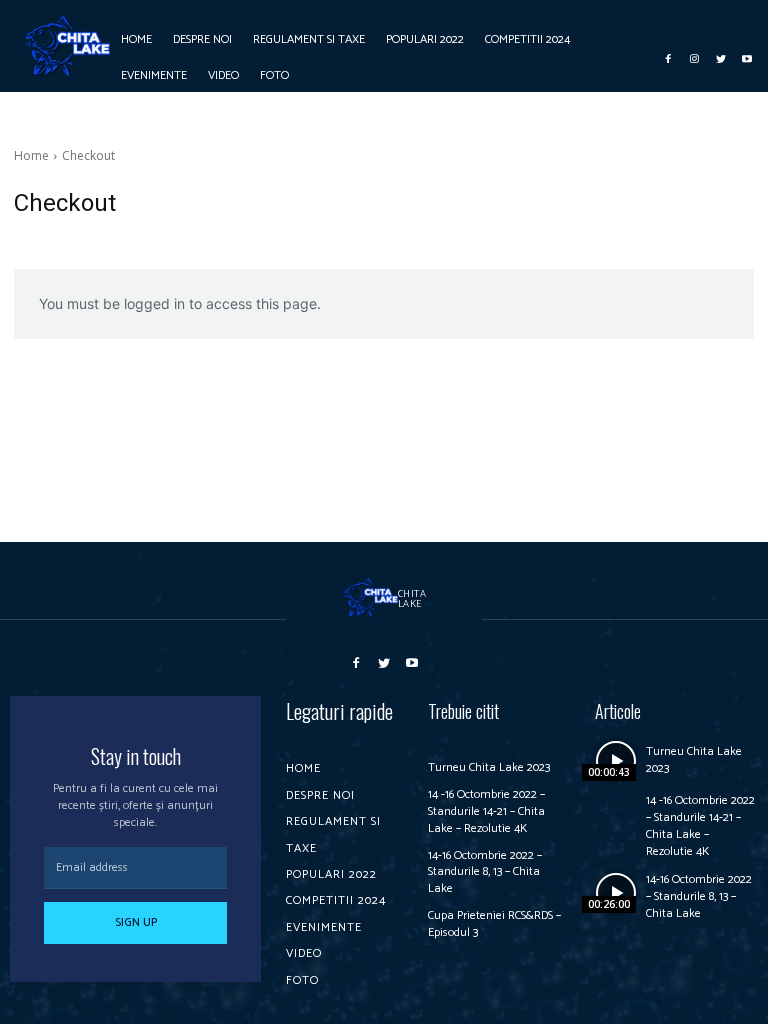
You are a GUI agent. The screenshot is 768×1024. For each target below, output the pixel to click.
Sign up (136, 922)
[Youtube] (747, 57)
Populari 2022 (331, 874)
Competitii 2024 (336, 900)
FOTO (302, 980)
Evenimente (324, 927)
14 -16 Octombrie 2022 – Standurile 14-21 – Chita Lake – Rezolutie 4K (486, 811)
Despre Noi (320, 795)
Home (31, 155)
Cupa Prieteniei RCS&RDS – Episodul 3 (494, 924)
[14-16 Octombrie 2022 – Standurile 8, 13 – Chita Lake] (615, 892)
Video (304, 953)
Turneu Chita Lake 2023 (489, 767)
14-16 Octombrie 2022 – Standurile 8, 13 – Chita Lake (485, 872)
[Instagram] (695, 57)
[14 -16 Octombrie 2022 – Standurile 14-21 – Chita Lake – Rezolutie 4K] (615, 813)
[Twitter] (721, 57)
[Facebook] (669, 57)
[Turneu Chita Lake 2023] (615, 760)
